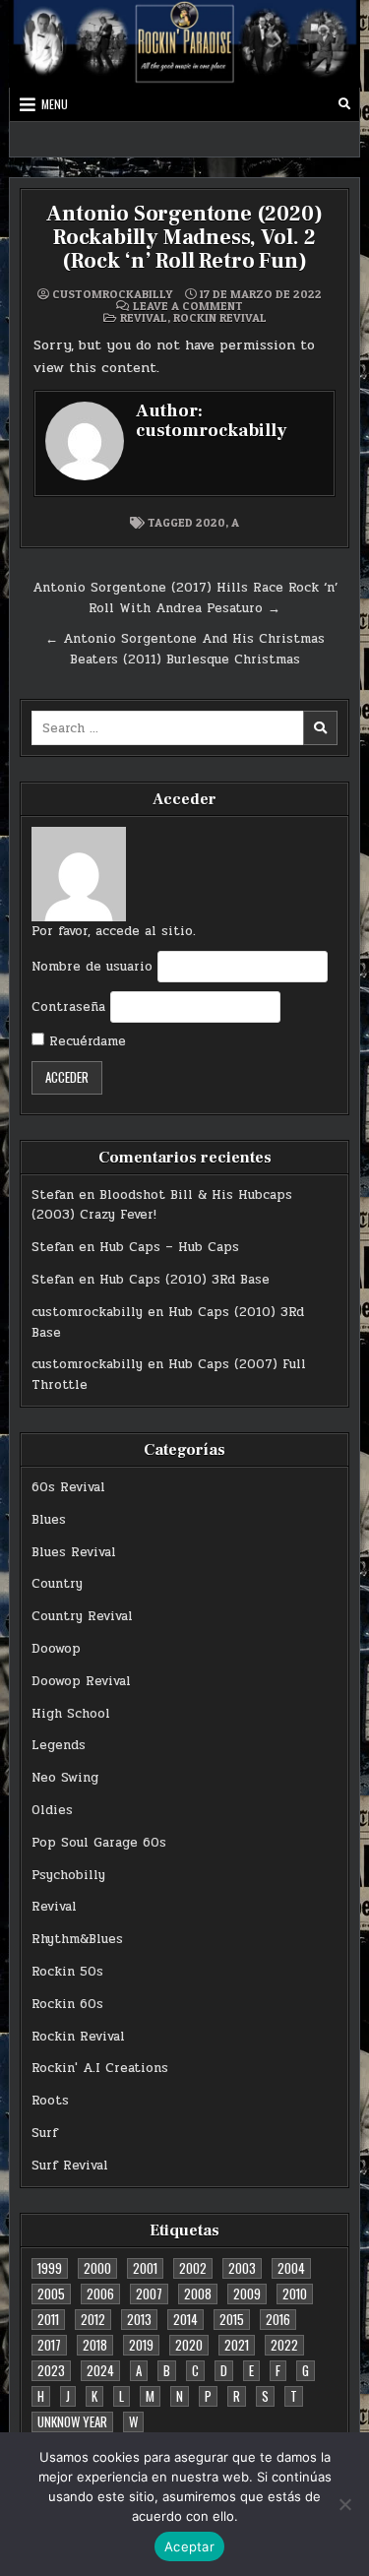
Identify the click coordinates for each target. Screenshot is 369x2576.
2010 (295, 2293)
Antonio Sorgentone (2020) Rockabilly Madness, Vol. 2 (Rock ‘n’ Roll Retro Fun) (184, 237)
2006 (100, 2293)
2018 (95, 2345)
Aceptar (189, 2546)
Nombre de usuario (92, 967)
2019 (141, 2345)
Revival (144, 317)
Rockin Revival (220, 317)
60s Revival (68, 1487)
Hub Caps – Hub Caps (169, 1247)
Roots (50, 2101)
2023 (51, 2370)
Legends (59, 1745)
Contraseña (68, 1007)
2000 (97, 2268)
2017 (49, 2345)
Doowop (56, 1649)
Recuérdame (85, 1041)
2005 (51, 2293)
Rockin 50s (67, 1972)
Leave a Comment (188, 306)
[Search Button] (344, 104)
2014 (185, 2319)
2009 (247, 2293)
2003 (242, 2268)
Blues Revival (74, 1552)
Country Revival (82, 1616)
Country (57, 1584)
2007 (149, 2293)
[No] (344, 2504)
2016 (278, 2319)
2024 (100, 2370)
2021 (237, 2345)
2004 (291, 2268)
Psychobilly (68, 1875)
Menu (55, 104)
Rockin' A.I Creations (100, 2068)
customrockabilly (112, 294)
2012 (93, 2319)
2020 (211, 522)
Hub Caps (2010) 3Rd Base (184, 1280)
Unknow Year (72, 2421)
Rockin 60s (67, 2004)
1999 (50, 2268)
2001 (145, 2268)
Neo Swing (65, 1778)
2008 (198, 2293)
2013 (139, 2319)
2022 (284, 2345)
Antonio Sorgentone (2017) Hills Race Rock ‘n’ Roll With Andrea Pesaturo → (185, 598)
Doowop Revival (81, 1681)
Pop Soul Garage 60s (99, 1843)
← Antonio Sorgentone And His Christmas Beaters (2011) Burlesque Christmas (185, 649)
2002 (193, 2268)
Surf (45, 2133)
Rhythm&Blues (77, 1939)
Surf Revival (70, 2166)
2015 (232, 2319)
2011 (48, 2319)
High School (71, 1714)
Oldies (52, 1810)
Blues (49, 1520)
